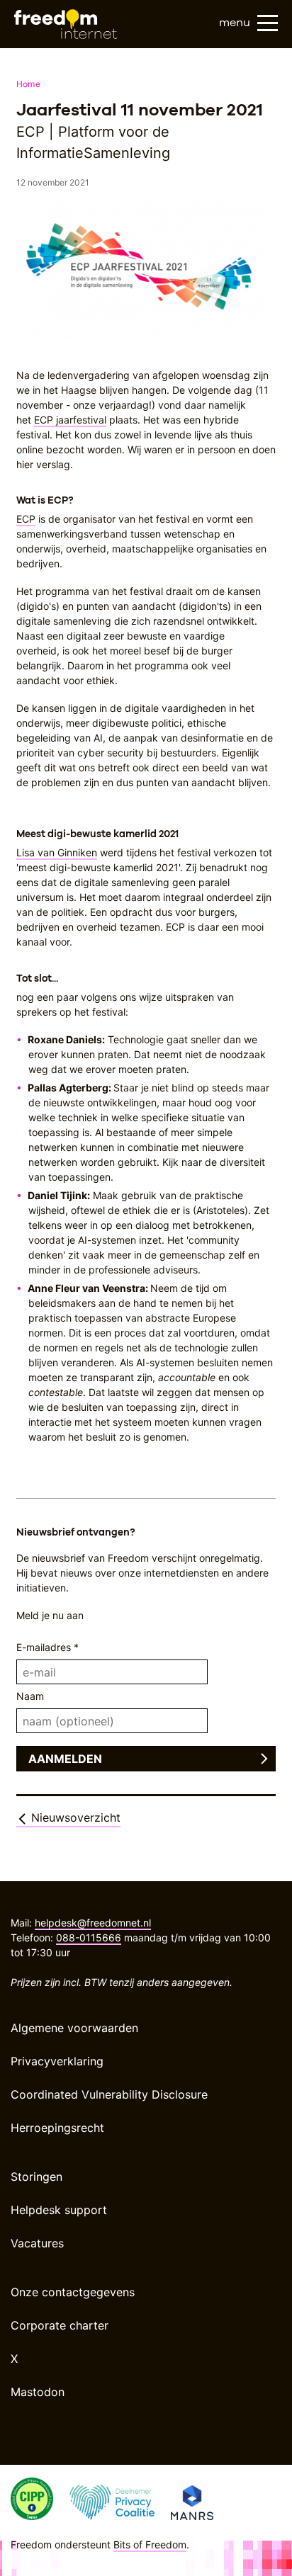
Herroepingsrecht (57, 2128)
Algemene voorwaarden (74, 2028)
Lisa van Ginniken (57, 852)
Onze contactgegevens (73, 2292)
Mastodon (38, 2392)
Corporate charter (60, 2325)
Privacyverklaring (57, 2061)
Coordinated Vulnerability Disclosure (109, 2094)
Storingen (36, 2177)
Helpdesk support (59, 2210)
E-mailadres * (47, 1647)
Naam (30, 1696)
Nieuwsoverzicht (74, 1817)
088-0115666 (89, 1937)
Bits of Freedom (150, 2544)
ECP (26, 519)
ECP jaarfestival (70, 420)
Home (28, 84)
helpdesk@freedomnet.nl (93, 1923)
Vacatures (37, 2243)
